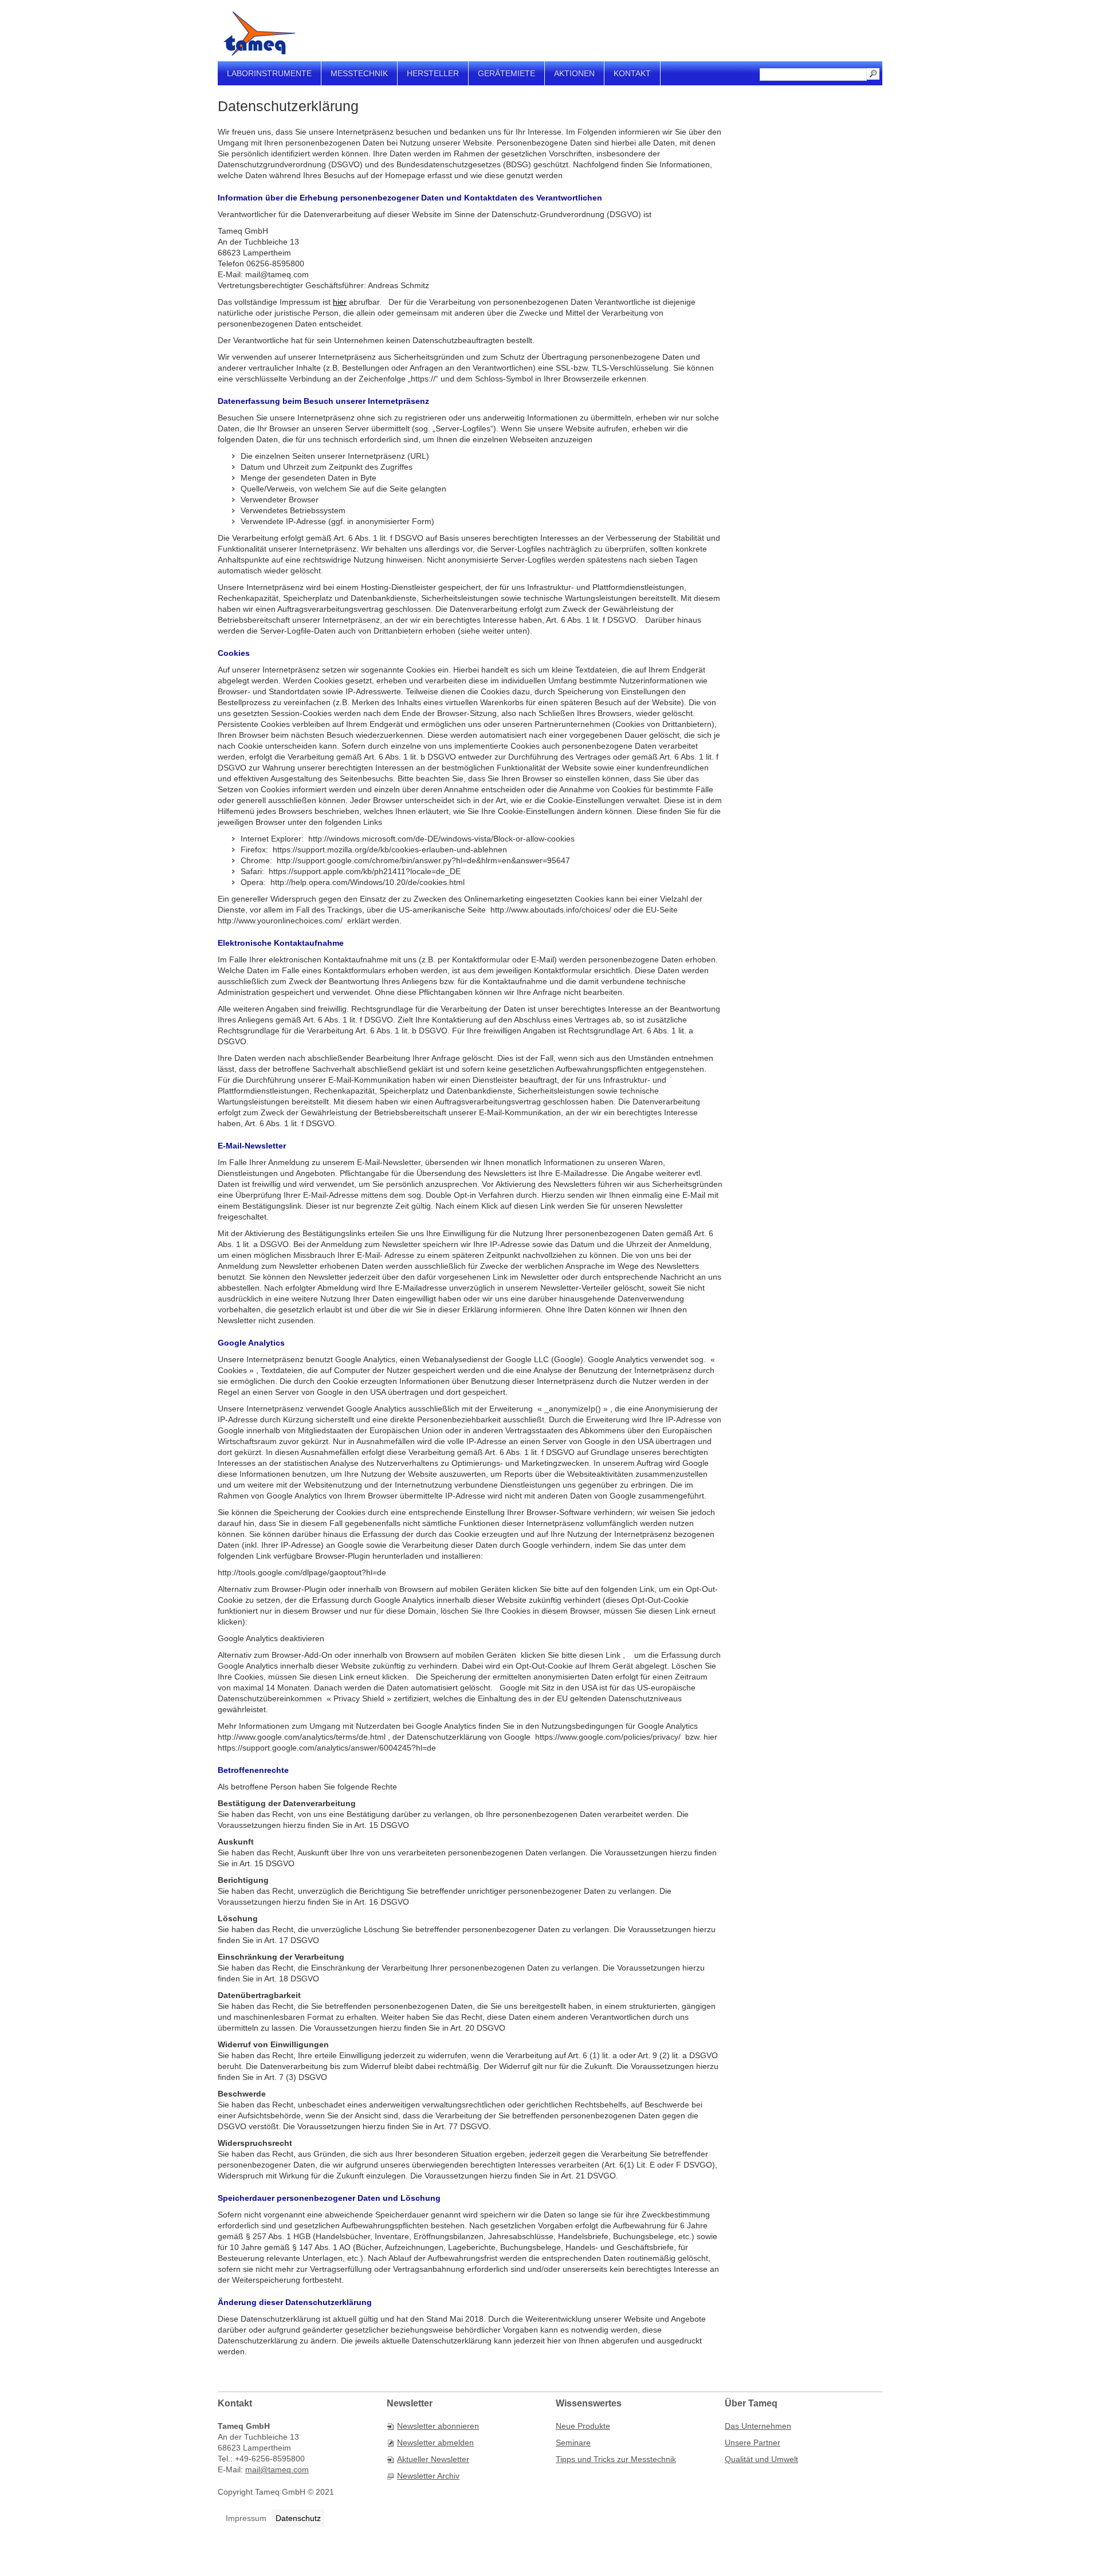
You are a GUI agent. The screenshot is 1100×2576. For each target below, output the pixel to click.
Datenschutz (298, 2518)
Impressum (246, 2518)
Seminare (573, 2443)
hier (340, 302)
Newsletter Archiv (428, 2476)
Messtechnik (359, 73)
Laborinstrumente (269, 73)
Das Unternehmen (758, 2426)
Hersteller (433, 73)
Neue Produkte (583, 2426)
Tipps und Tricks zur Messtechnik (616, 2459)
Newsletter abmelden (435, 2443)
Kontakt (632, 73)
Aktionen (574, 73)
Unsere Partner (753, 2443)
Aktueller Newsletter (433, 2459)
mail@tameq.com (277, 2469)
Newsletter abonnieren (438, 2426)
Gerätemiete (506, 73)
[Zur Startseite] (260, 34)
